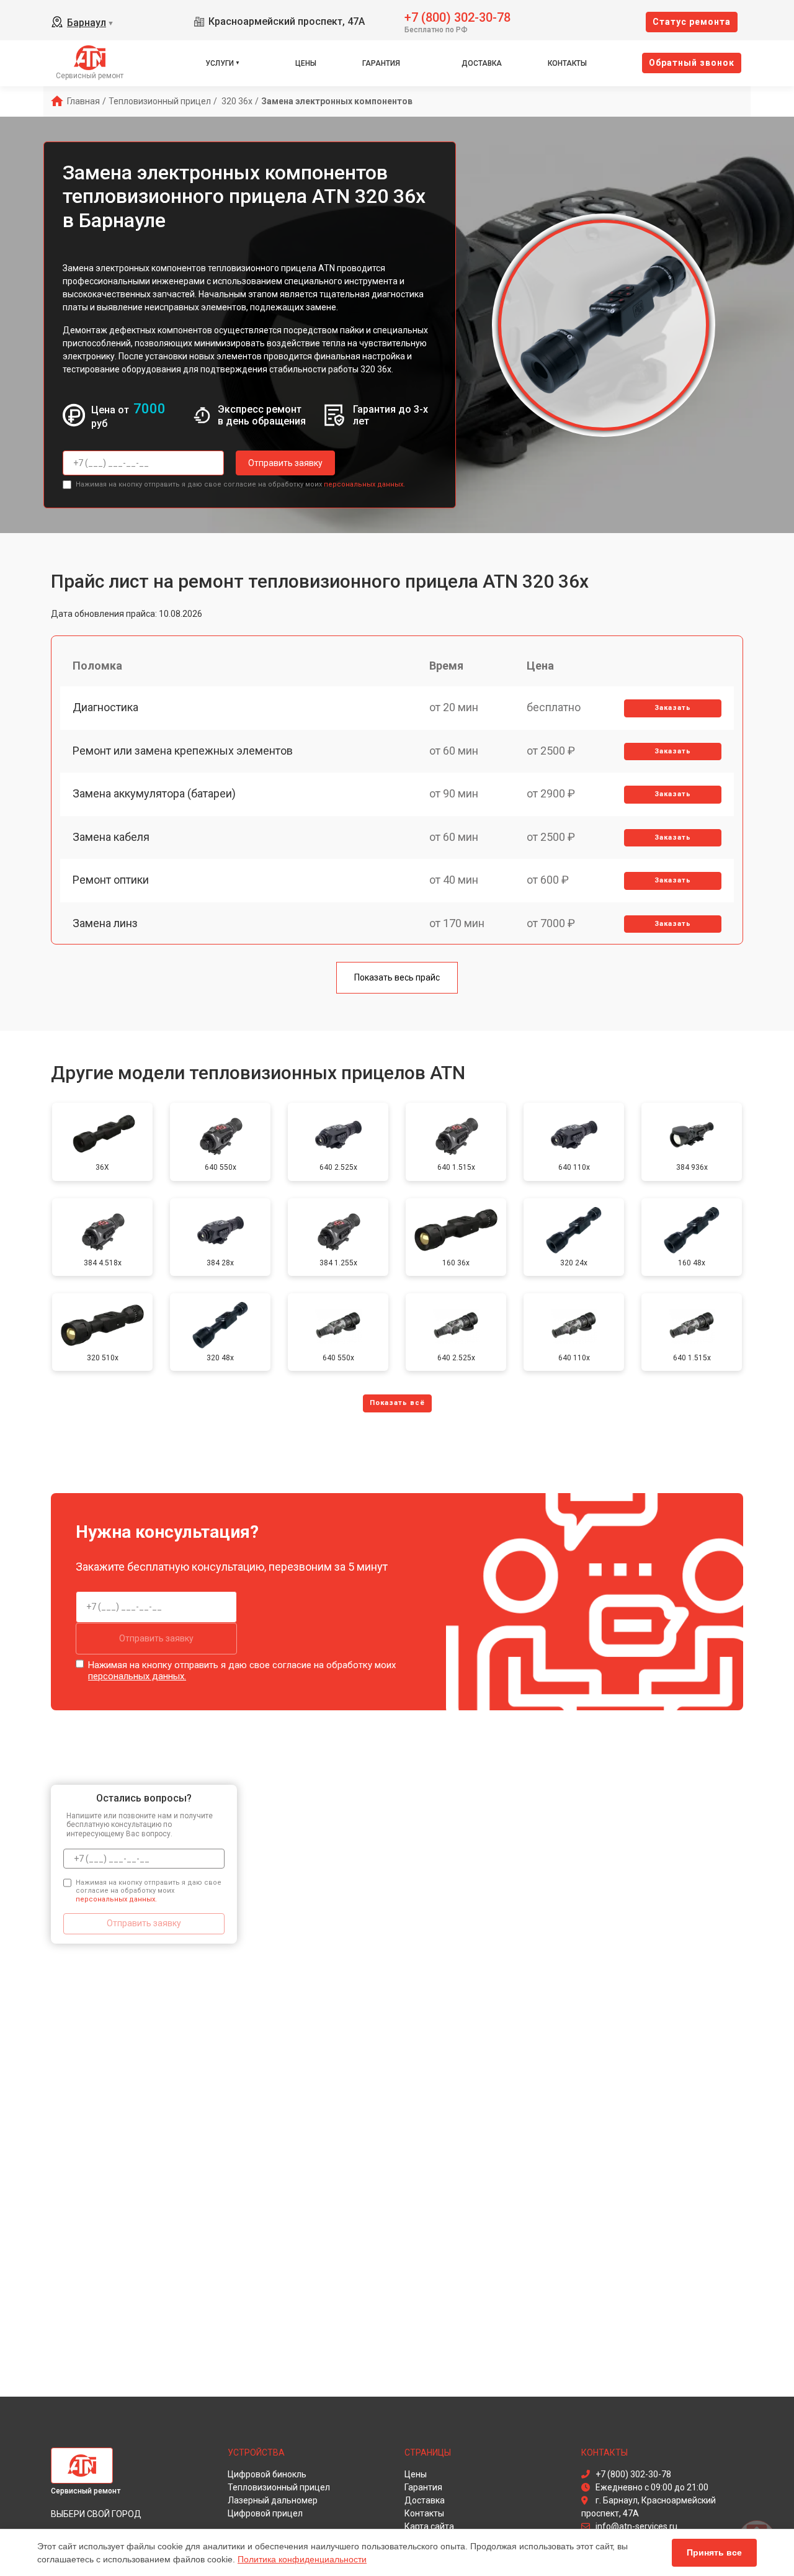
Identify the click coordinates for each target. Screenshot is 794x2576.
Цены (306, 63)
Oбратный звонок (692, 63)
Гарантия (381, 63)
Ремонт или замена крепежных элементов (183, 751)
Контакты (567, 63)
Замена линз (105, 923)
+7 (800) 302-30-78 (457, 16)
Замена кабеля (111, 837)
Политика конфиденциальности (302, 2559)
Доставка (482, 63)
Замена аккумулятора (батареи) (154, 793)
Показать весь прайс (397, 977)
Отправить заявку (285, 463)
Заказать (673, 708)
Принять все (714, 2552)
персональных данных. (364, 484)
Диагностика (105, 707)
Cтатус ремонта (692, 22)
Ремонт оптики (111, 880)
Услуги (220, 63)
